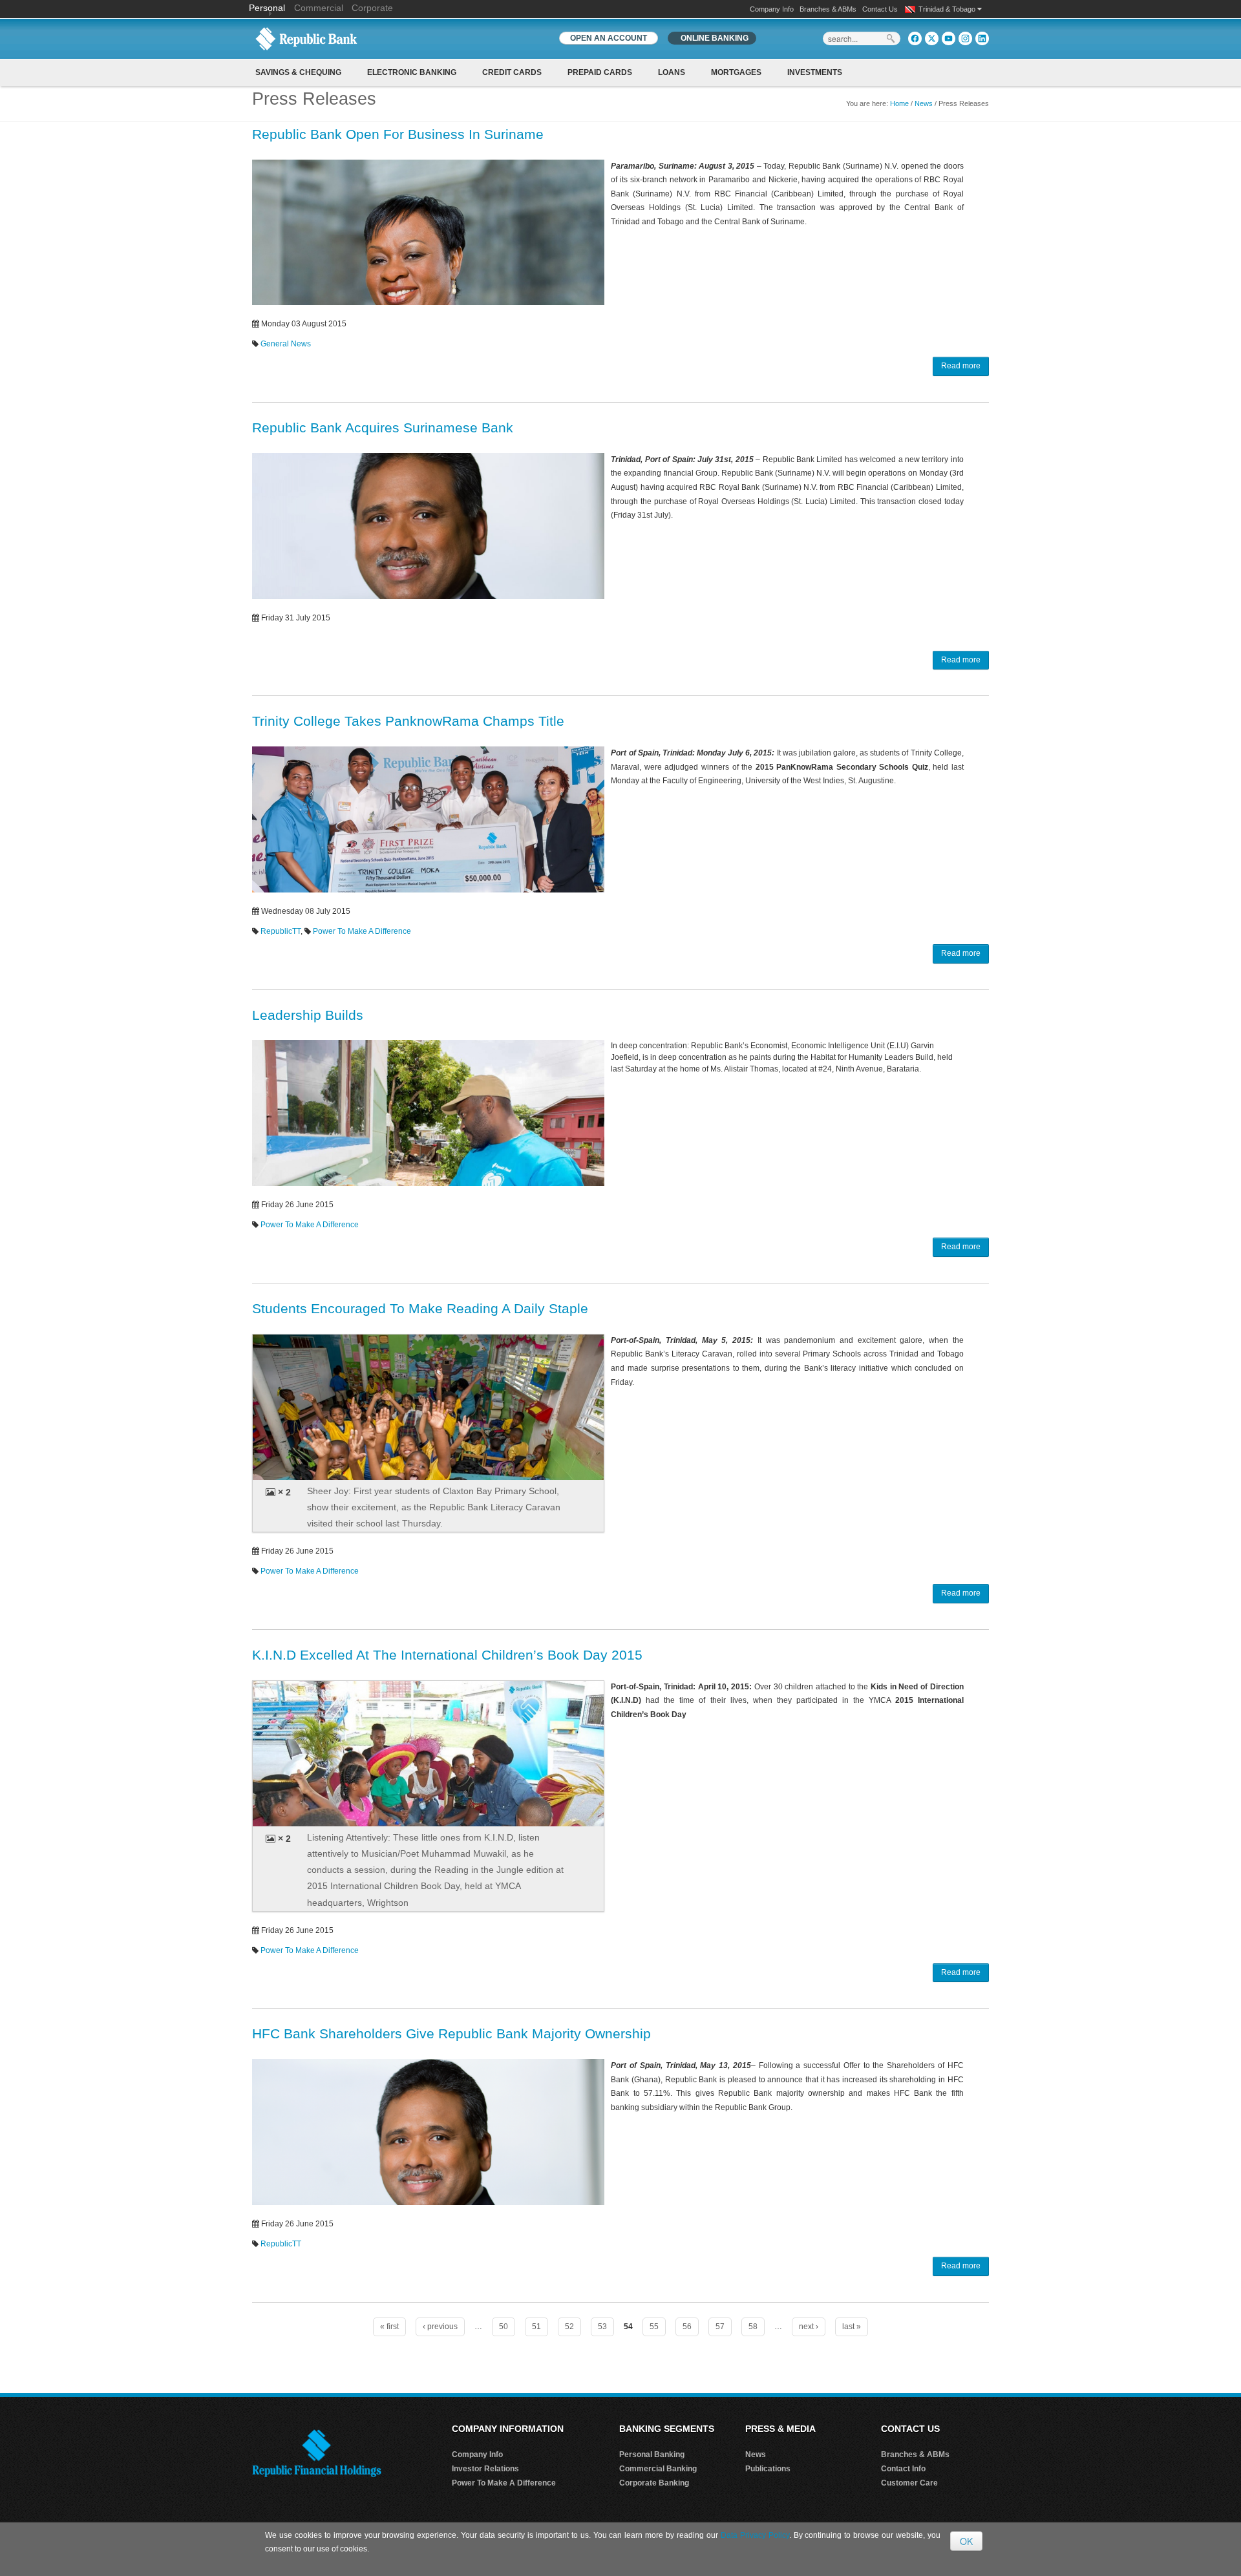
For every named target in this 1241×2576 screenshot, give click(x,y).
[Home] (306, 38)
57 (720, 2327)
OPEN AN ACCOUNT (609, 38)
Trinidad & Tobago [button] (948, 9)
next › (809, 2327)
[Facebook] (915, 38)
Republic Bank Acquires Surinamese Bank (383, 428)
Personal (268, 8)
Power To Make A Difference (362, 931)
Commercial (319, 8)
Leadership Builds (308, 1015)
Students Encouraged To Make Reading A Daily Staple (420, 1308)
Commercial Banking (658, 2469)
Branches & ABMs (828, 9)
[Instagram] (965, 38)
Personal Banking (652, 2455)
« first (389, 2327)
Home (899, 103)
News (924, 103)
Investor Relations (485, 2469)
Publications (768, 2469)
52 (569, 2327)
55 (654, 2327)
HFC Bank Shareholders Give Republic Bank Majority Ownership (451, 2033)
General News (286, 344)
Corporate (372, 8)
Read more (961, 366)
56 (687, 2327)
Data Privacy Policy (755, 2535)
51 (536, 2327)
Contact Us (880, 9)
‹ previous (440, 2327)
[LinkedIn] (982, 38)
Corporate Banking (654, 2483)
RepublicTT (281, 931)
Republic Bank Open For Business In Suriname (398, 134)
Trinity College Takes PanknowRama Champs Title (408, 721)
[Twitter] (932, 38)
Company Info (772, 9)
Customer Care (909, 2483)
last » (852, 2327)
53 (602, 2327)
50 (504, 2327)
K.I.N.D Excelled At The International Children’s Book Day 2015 (447, 1655)
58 (753, 2327)
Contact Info (903, 2469)
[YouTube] (949, 38)
